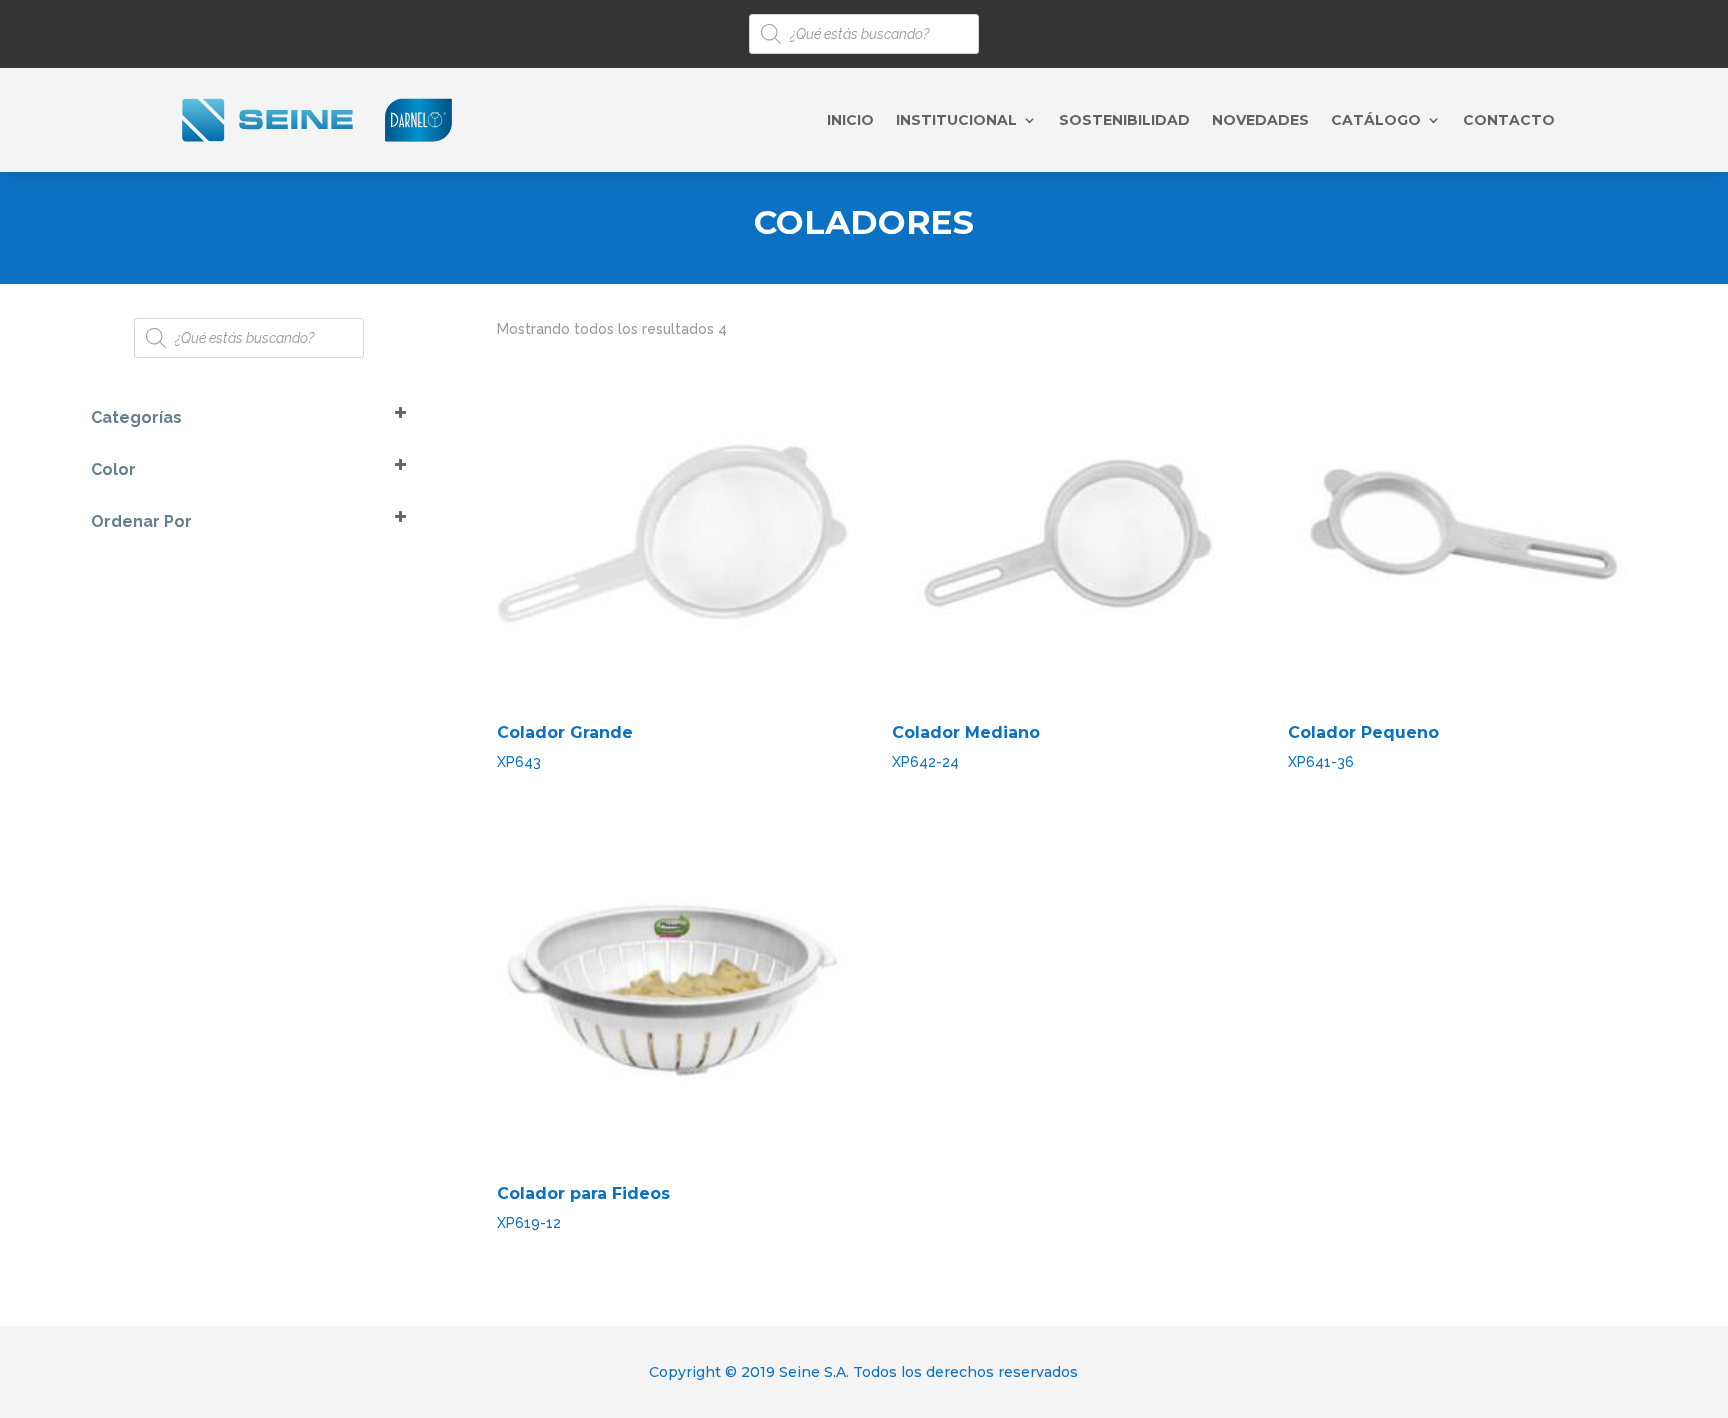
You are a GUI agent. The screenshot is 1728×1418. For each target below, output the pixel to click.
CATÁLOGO (1376, 121)
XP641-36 (1363, 746)
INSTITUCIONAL (956, 121)
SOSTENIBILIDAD (1124, 121)
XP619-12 (583, 1207)
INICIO (850, 121)
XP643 (565, 746)
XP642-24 (966, 746)
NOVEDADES (1260, 121)
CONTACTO (1509, 121)
